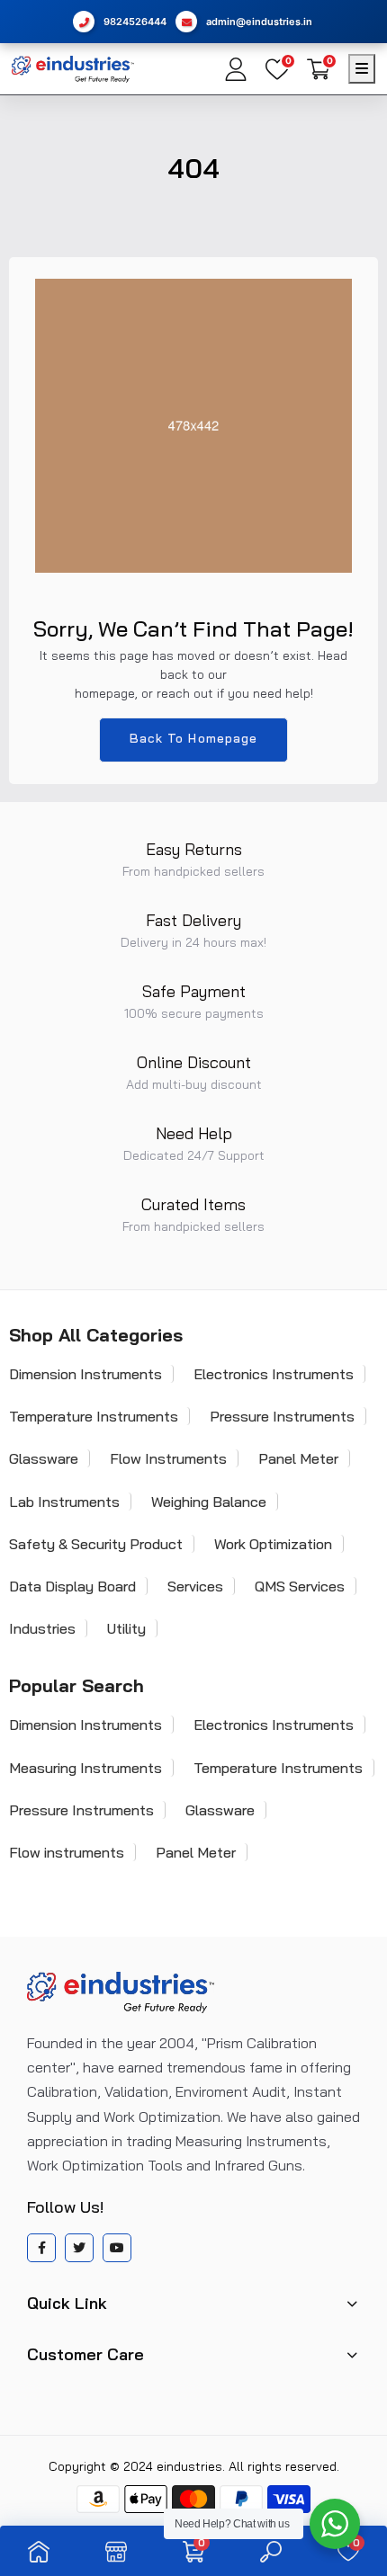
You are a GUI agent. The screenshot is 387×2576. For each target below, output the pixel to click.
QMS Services (300, 1586)
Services (195, 1586)
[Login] (236, 69)
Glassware (220, 1810)
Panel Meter (298, 1458)
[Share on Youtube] (117, 2248)
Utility (126, 1628)
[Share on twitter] (79, 2248)
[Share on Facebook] (42, 2248)
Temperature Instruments (278, 1768)
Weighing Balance (209, 1502)
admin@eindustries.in (259, 22)
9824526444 (135, 22)
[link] (39, 2551)
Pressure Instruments (282, 1416)
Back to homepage (194, 738)
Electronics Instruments (274, 1374)
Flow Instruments (168, 1458)
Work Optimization (273, 1544)
